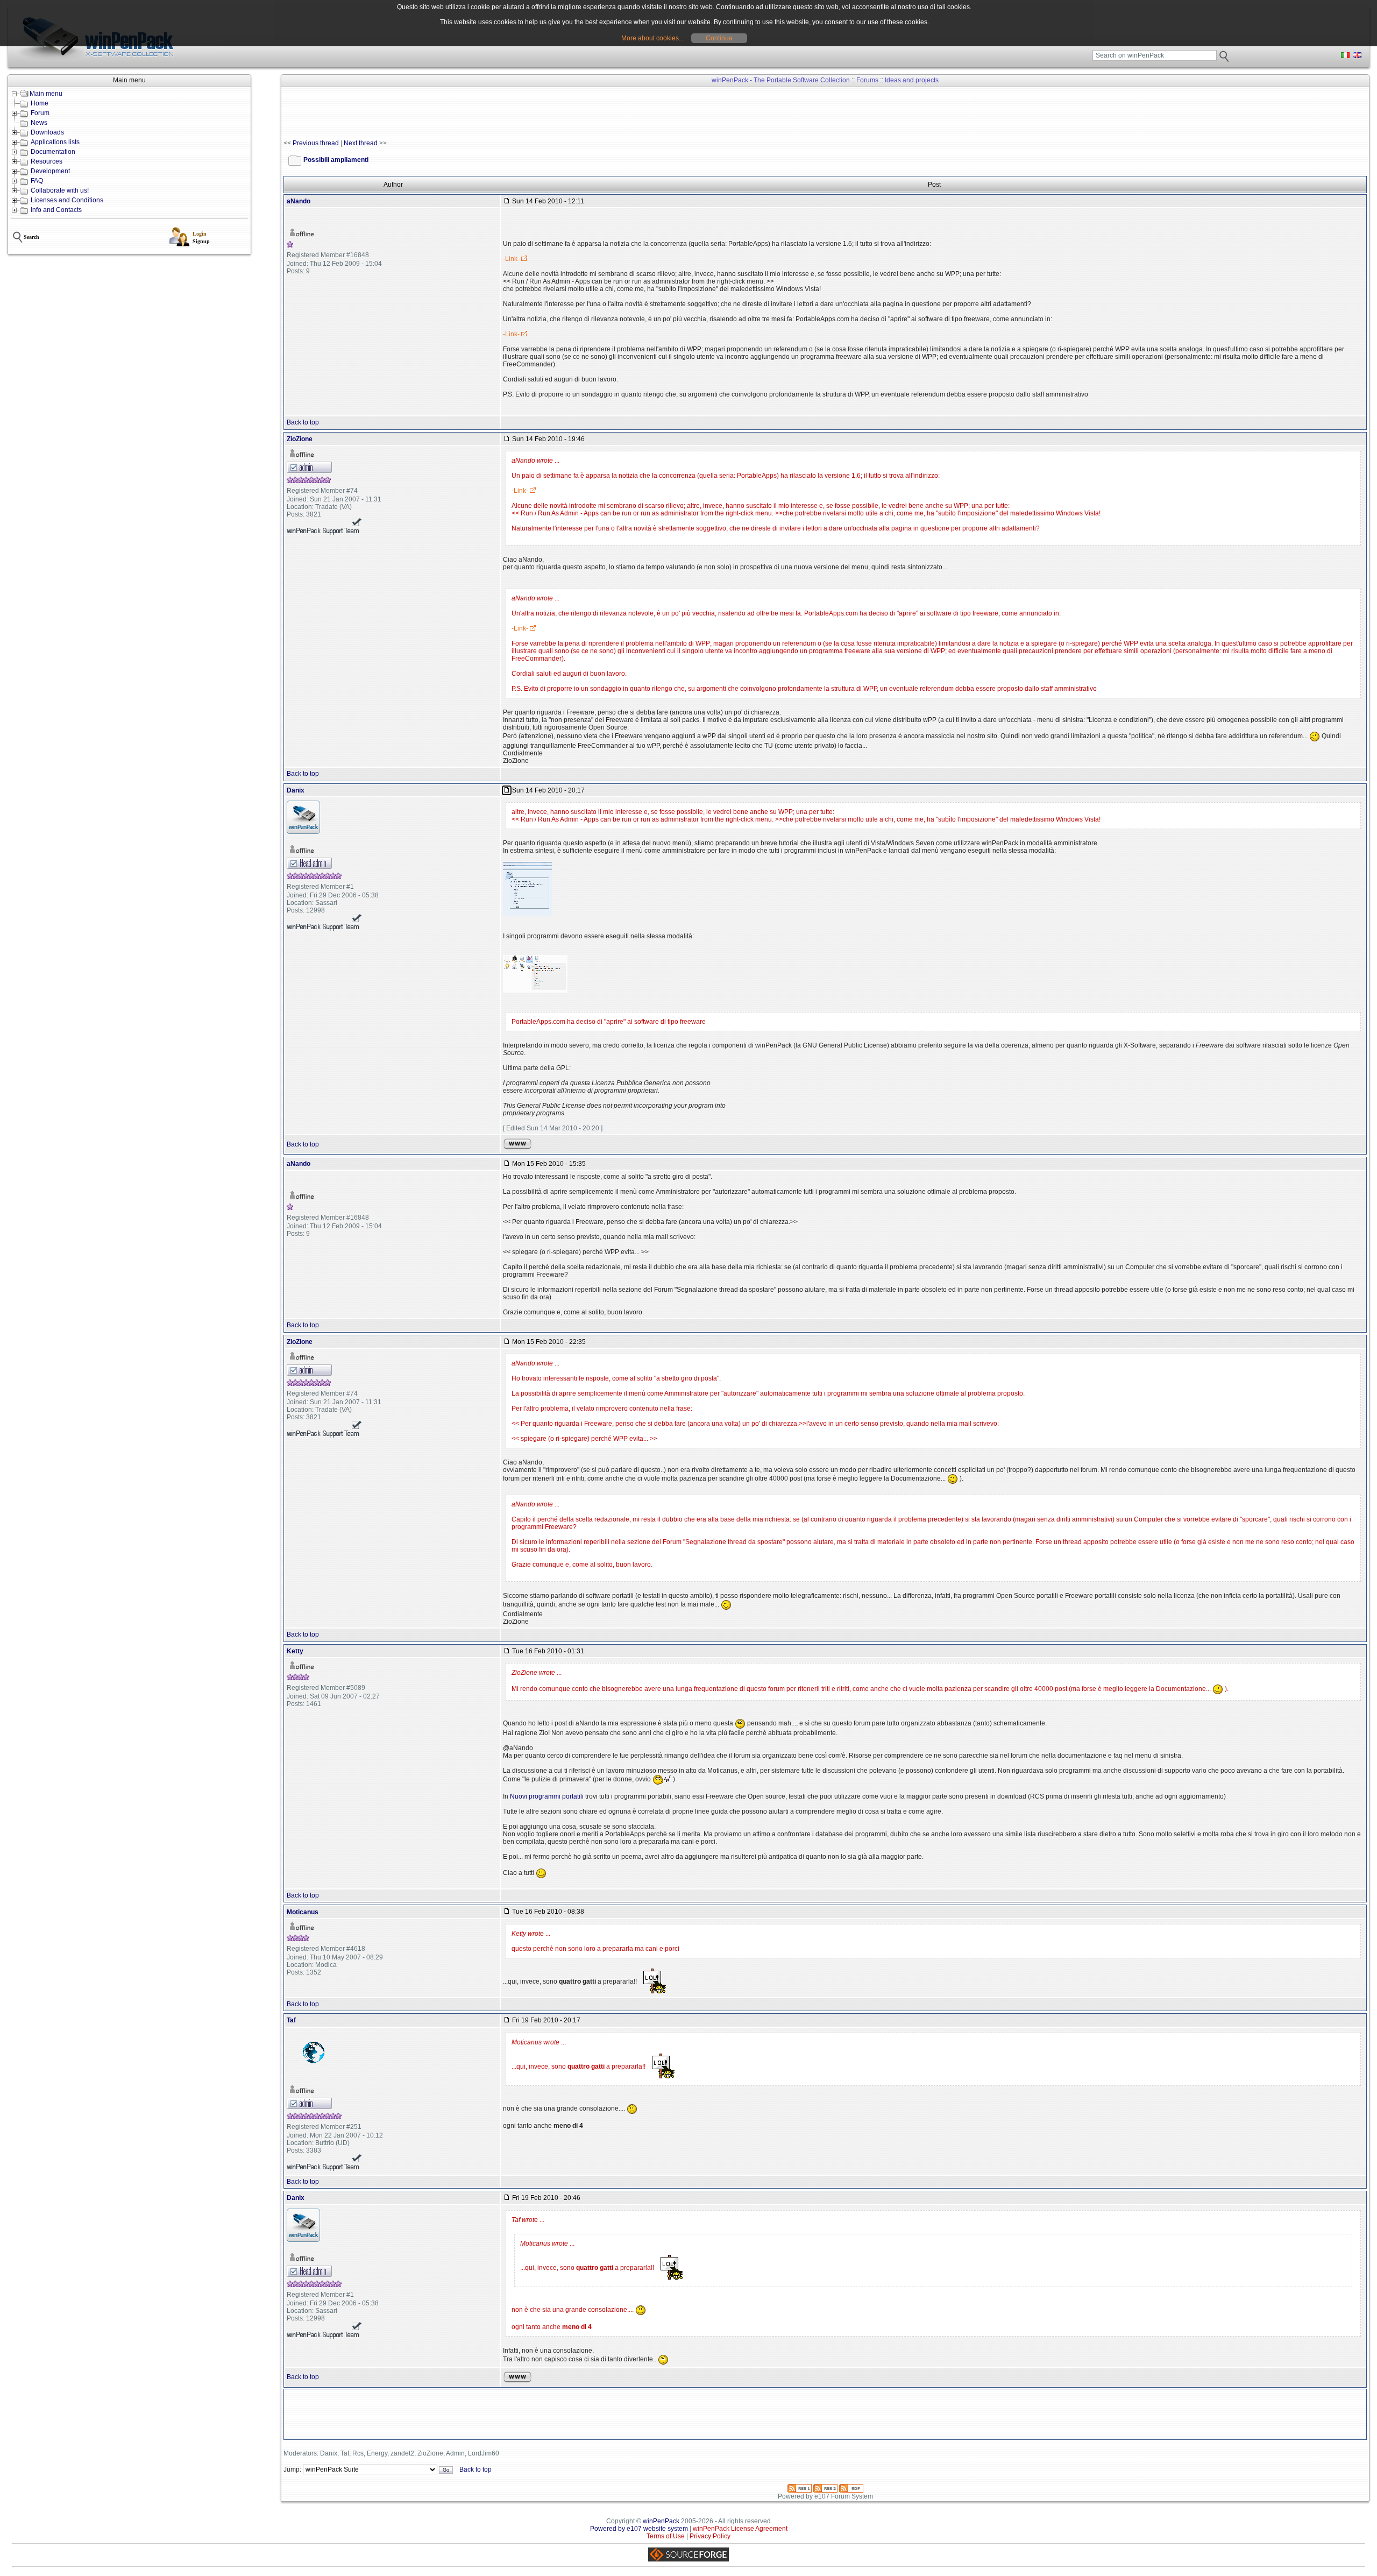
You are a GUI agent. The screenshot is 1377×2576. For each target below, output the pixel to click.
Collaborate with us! (60, 190)
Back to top (303, 422)
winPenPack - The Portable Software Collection (781, 80)
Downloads (47, 132)
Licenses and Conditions (67, 200)
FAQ (37, 181)
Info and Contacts (56, 210)
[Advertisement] (479, 114)
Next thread (361, 143)
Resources (47, 161)
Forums (867, 80)
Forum (40, 113)
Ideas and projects (912, 80)
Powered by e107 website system (639, 2529)
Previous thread (316, 143)
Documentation (53, 152)
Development (50, 171)
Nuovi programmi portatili (547, 1796)
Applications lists (55, 142)
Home (40, 103)
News (39, 123)
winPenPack (661, 2521)
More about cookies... (652, 38)
